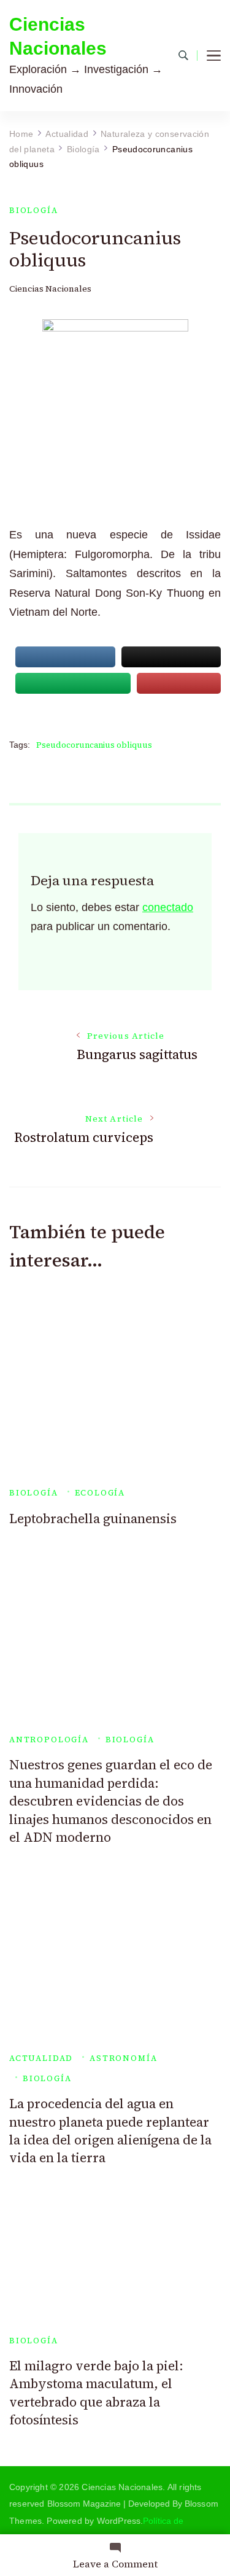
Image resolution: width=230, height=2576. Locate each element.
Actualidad (41, 2058)
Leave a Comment (115, 2564)
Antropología (49, 1740)
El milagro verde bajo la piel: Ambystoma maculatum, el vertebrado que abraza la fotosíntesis (96, 2393)
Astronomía (123, 2058)
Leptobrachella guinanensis (93, 1519)
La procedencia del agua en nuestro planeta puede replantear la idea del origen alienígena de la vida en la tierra (110, 2131)
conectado (168, 907)
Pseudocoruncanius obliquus (94, 745)
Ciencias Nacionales (58, 36)
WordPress (119, 2521)
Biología (34, 210)
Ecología (100, 1493)
